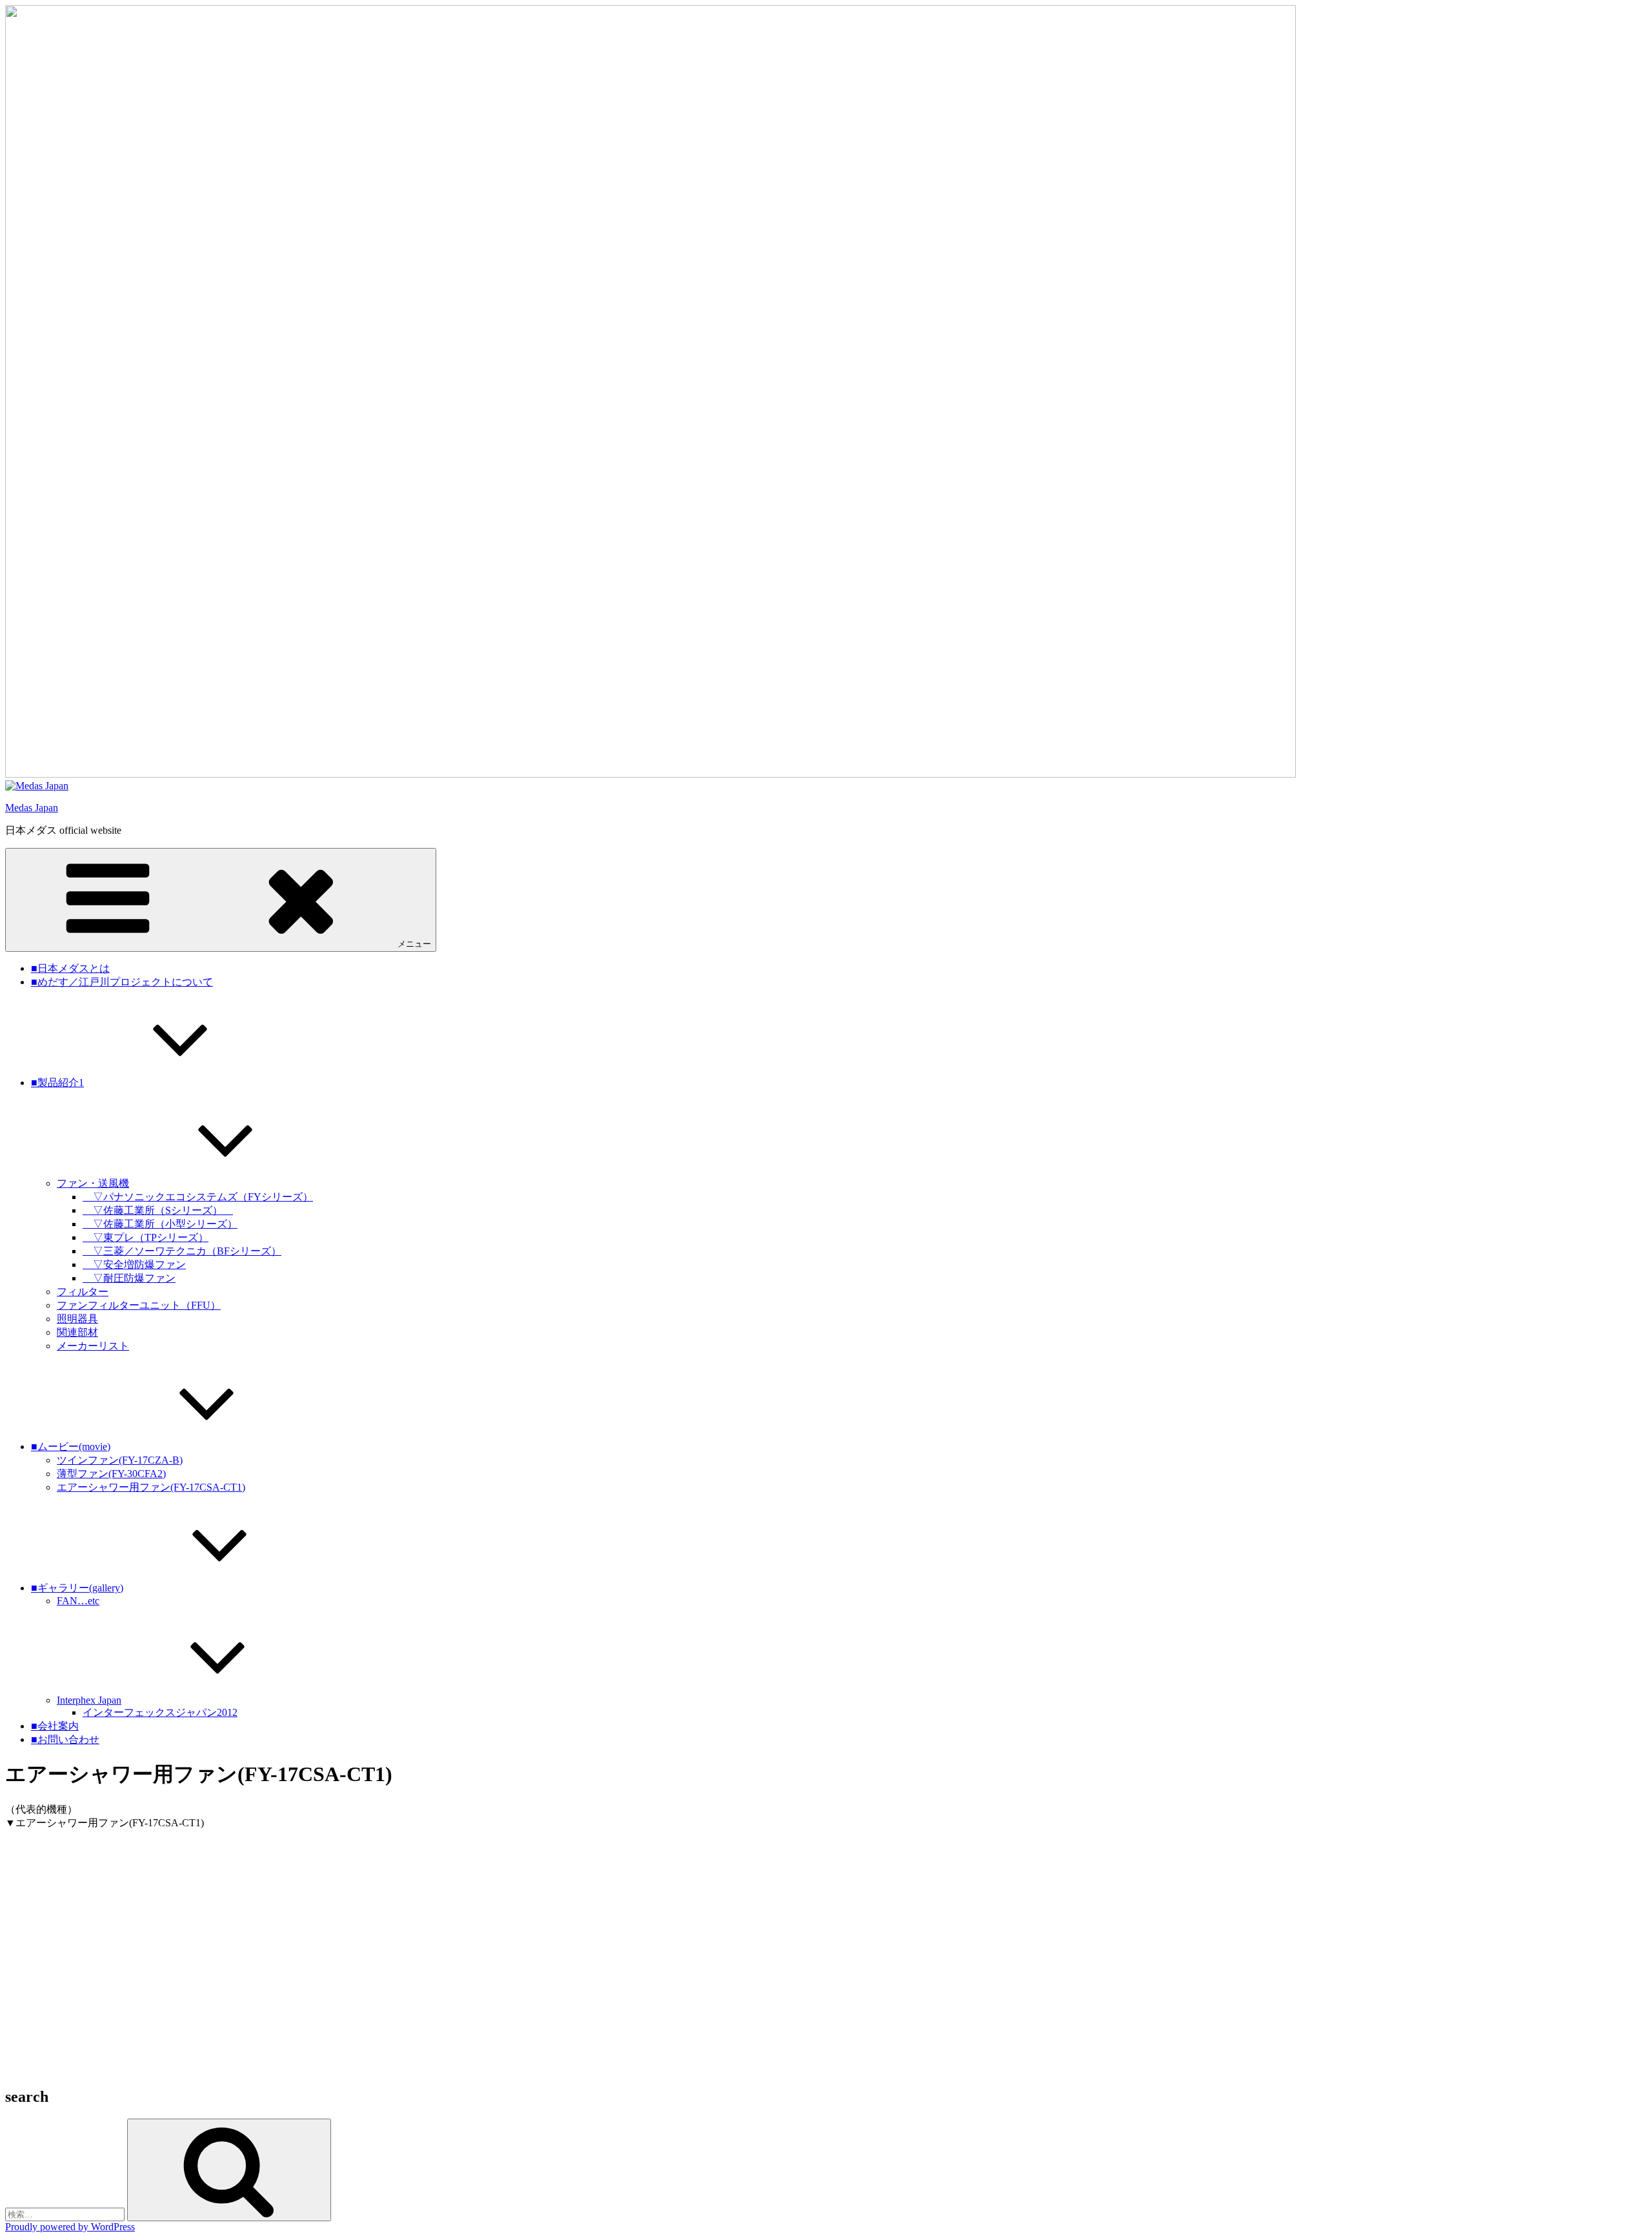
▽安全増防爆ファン (134, 1265)
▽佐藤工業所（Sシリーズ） (158, 1210)
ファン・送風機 (93, 1183)
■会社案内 (55, 1726)
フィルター (83, 1292)
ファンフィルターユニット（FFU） (139, 1305)
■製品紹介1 (57, 1083)
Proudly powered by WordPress (70, 2227)
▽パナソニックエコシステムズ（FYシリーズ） (198, 1197)
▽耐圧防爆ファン (129, 1278)
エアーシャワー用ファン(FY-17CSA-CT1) (151, 1487)
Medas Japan (32, 808)
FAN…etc (78, 1601)
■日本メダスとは (70, 968)
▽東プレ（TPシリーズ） (146, 1237)
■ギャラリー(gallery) (77, 1588)
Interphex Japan (89, 1700)
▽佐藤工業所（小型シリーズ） (160, 1224)
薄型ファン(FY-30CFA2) (111, 1474)
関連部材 (77, 1332)
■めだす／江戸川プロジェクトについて (122, 982)
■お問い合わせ (65, 1739)
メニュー (414, 944)
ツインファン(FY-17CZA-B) (120, 1460)
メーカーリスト (93, 1346)
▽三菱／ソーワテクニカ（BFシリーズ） (182, 1251)
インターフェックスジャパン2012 (160, 1712)
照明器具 (77, 1319)
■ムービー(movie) (71, 1447)
